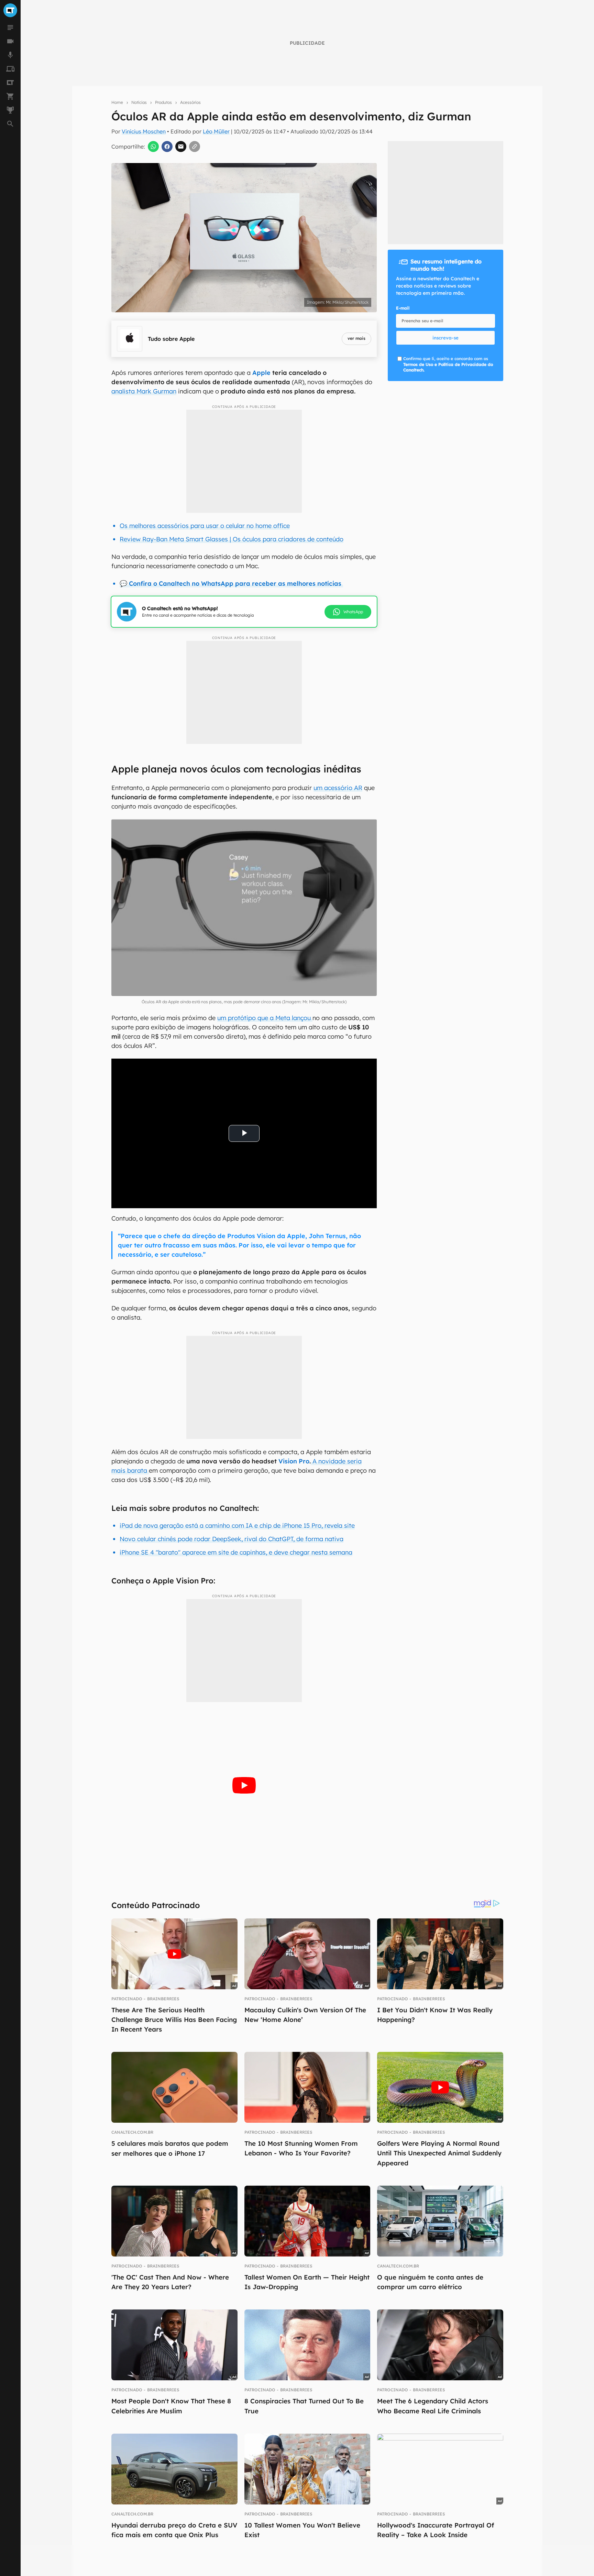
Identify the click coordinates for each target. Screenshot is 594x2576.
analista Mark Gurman (144, 391)
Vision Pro (294, 1461)
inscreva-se (445, 338)
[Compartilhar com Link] (195, 147)
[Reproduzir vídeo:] (244, 1785)
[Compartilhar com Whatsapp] (153, 147)
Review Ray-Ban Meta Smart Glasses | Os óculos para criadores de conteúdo (232, 539)
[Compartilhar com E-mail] (181, 147)
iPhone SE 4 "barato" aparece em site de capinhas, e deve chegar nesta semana (236, 1552)
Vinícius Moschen (144, 131)
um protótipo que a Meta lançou (265, 1018)
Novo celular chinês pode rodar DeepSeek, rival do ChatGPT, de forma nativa (232, 1539)
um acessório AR (338, 788)
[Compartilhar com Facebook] (167, 147)
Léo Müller (216, 131)
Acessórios (190, 102)
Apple (261, 373)
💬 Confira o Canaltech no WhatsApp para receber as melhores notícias (231, 583)
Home (117, 102)
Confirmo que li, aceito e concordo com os (448, 364)
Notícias (139, 102)
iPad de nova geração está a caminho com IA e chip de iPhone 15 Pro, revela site (237, 1525)
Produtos (163, 102)
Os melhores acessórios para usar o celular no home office (205, 526)
